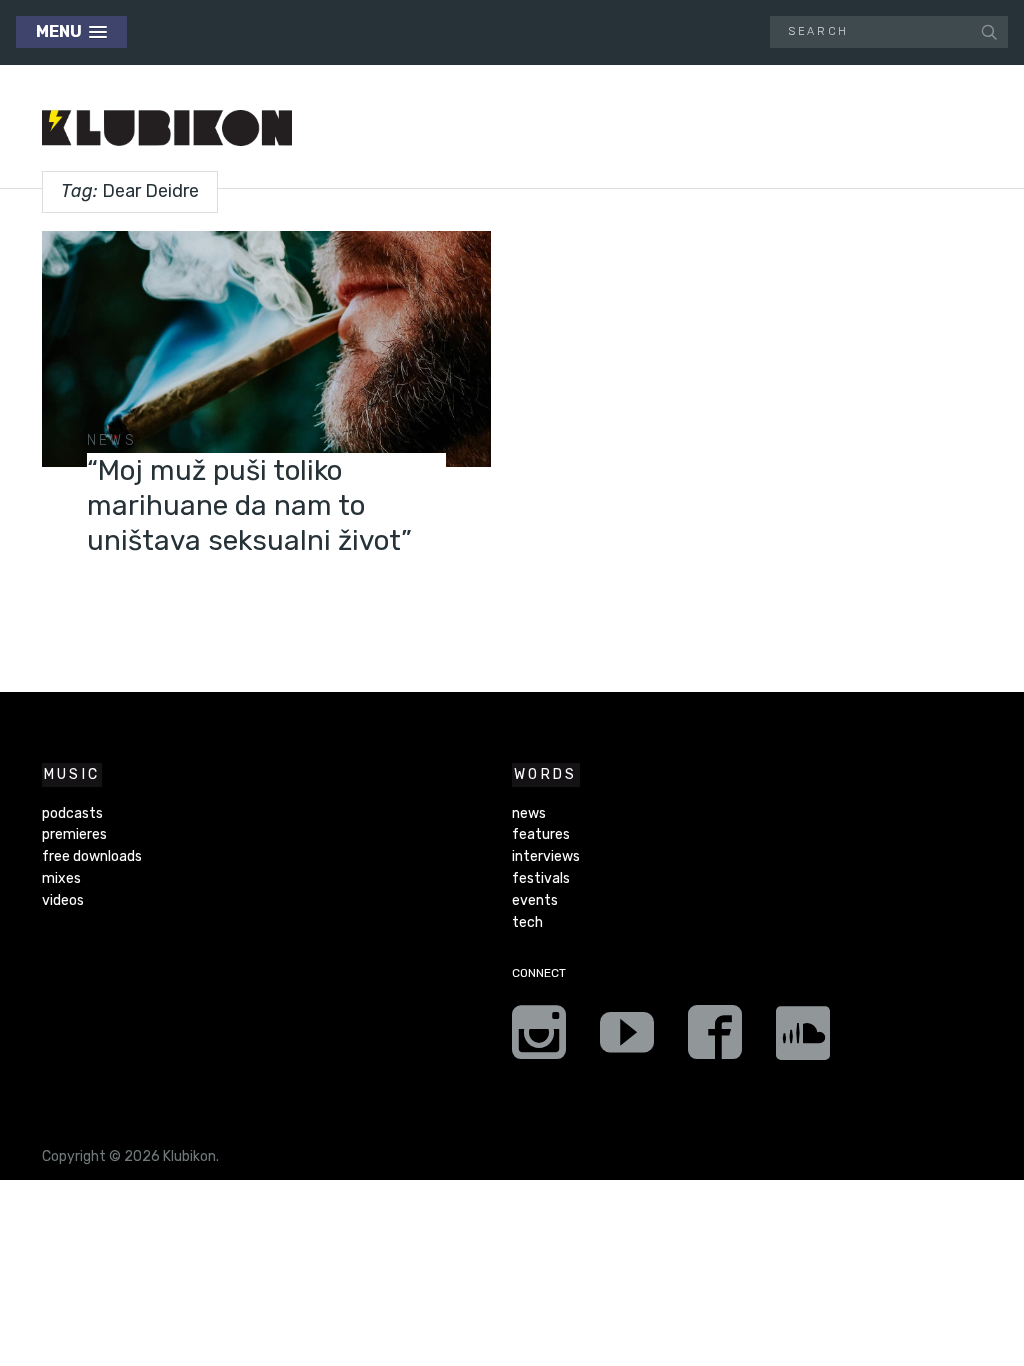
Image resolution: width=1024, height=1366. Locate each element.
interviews (546, 856)
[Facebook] (715, 1039)
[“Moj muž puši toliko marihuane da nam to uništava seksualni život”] (266, 349)
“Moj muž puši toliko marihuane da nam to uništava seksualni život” (249, 505)
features (541, 834)
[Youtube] (627, 1039)
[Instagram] (539, 1039)
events (535, 900)
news (112, 440)
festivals (541, 878)
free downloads (92, 856)
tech (527, 922)
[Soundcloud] (803, 1039)
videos (63, 900)
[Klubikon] (167, 128)
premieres (74, 834)
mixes (61, 878)
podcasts (72, 813)
